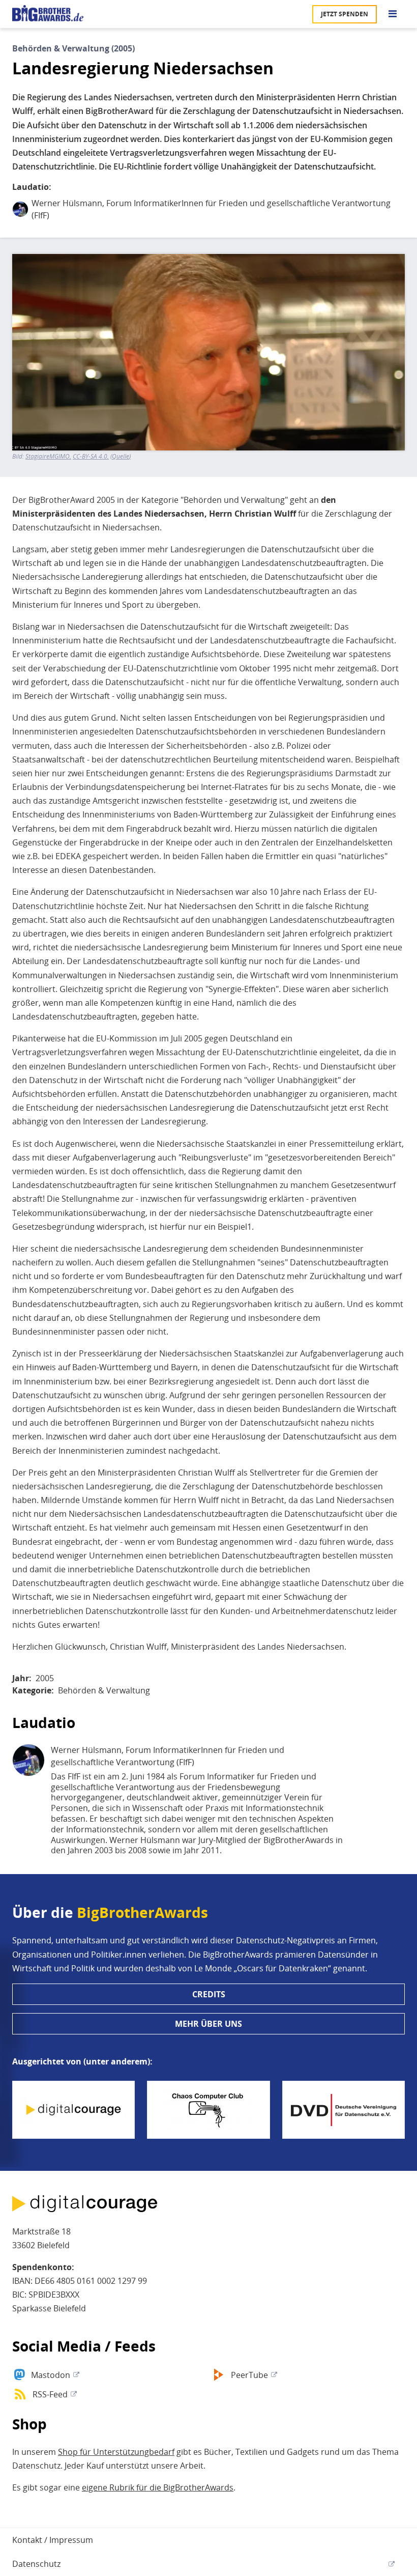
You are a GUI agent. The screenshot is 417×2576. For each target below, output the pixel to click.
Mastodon (51, 2375)
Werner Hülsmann (67, 203)
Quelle (121, 457)
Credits (209, 1994)
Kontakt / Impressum (53, 2540)
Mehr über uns (208, 2024)
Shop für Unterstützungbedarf (116, 2452)
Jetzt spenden (345, 14)
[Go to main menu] (393, 14)
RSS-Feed (50, 2394)
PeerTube (249, 2375)
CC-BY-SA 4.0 (90, 457)
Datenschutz (36, 2564)
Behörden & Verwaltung (104, 1690)
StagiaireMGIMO (48, 457)
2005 (45, 1678)
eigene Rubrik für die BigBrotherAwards (158, 2487)
